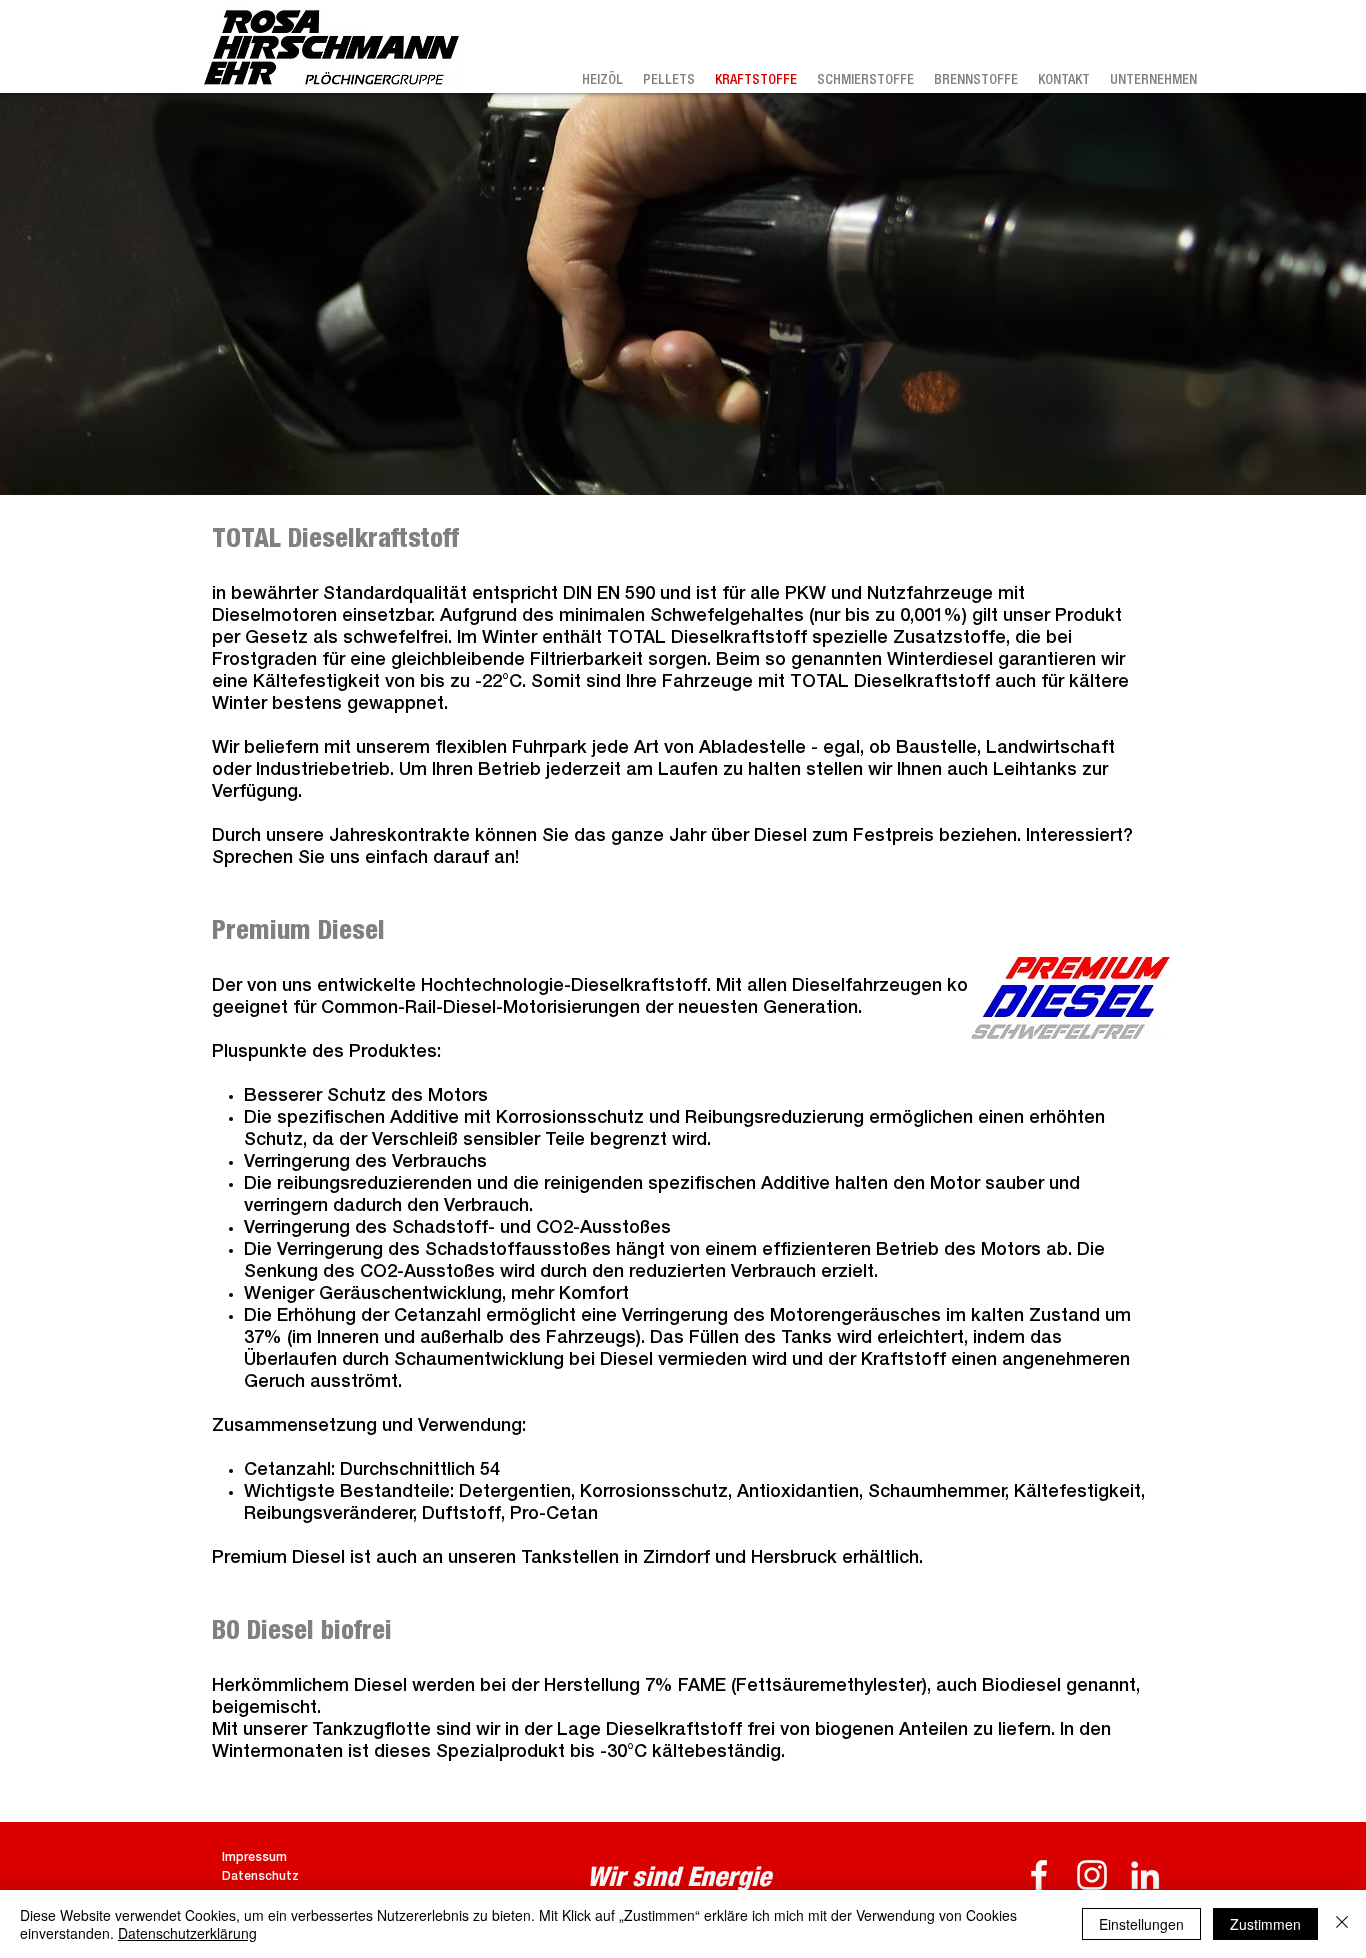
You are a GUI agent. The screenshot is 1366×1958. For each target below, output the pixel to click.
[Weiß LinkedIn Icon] (1145, 1875)
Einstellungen (1141, 1924)
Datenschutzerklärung (187, 1933)
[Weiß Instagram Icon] (1092, 1875)
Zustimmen (1265, 1924)
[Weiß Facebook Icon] (1039, 1875)
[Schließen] (1342, 1924)
